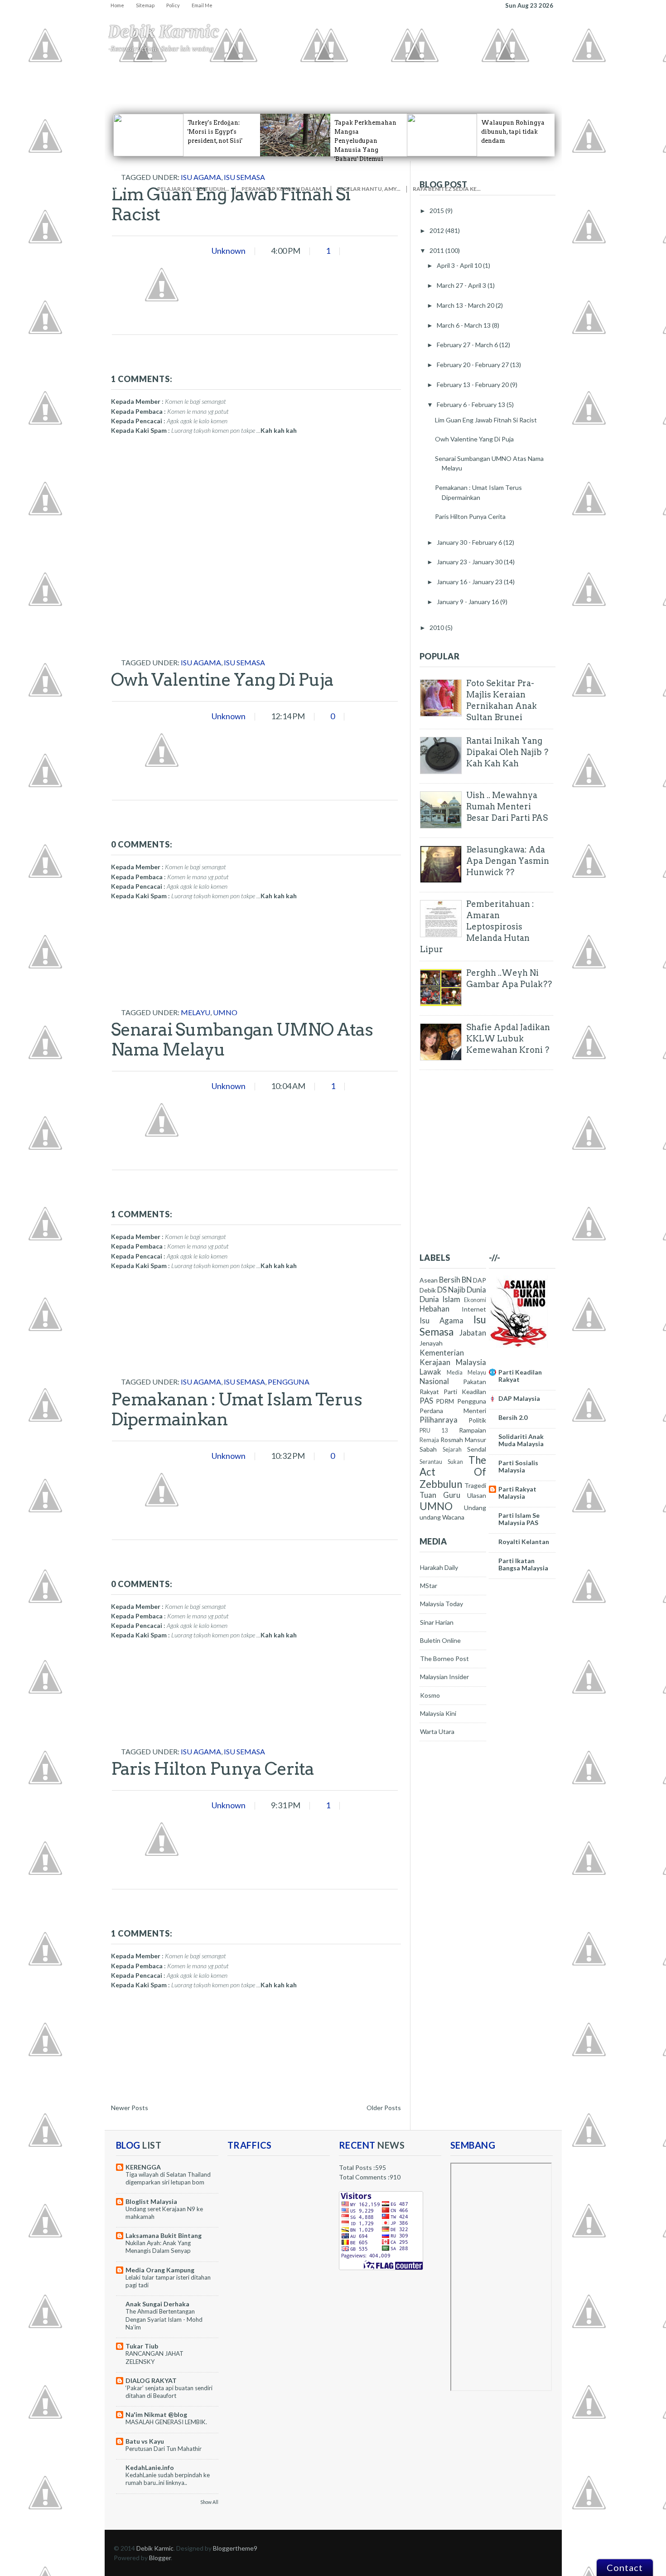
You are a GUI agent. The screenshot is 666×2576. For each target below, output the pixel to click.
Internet (474, 1309)
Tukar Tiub (142, 2346)
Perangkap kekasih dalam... (283, 189)
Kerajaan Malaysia (453, 1362)
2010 (437, 627)
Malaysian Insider (444, 1677)
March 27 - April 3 (462, 285)
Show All (209, 2502)
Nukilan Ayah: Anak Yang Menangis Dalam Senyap (158, 2247)
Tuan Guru (440, 1495)
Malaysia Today (442, 1604)
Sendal (477, 1449)
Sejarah (452, 1450)
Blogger (160, 2558)
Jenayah (326, 77)
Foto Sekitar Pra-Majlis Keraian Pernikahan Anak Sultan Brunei (502, 700)
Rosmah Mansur (463, 1440)
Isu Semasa (244, 662)
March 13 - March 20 (466, 305)
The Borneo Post (444, 1658)
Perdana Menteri (453, 1411)
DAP (480, 1280)
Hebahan (186, 77)
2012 (437, 230)
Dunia (476, 1290)
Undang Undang (229, 77)
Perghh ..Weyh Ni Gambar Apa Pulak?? (509, 978)
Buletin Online (440, 1640)
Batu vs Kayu (145, 2441)
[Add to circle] (414, 179)
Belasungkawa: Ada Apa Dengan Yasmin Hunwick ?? (508, 861)
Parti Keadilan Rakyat (520, 1376)
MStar (429, 1586)
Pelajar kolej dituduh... (193, 189)
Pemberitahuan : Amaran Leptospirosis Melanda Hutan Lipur (477, 927)
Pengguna (388, 77)
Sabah (428, 1449)
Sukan (455, 1462)
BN (467, 1280)
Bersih (450, 1280)
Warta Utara (437, 1731)
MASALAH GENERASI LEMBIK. (166, 2422)
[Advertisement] (179, 599)
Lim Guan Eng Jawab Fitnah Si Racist (231, 204)
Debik (428, 1290)
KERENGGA (143, 2167)
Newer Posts (130, 2108)
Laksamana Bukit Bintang (164, 2235)
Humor (299, 77)
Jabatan (473, 1333)
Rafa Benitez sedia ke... (447, 189)
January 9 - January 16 (468, 602)
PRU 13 (434, 1431)
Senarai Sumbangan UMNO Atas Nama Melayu (242, 1039)
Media (455, 1373)
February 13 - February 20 (473, 385)
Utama (121, 77)
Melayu (195, 1012)
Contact (625, 2567)
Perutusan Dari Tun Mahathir (164, 2449)
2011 (437, 250)
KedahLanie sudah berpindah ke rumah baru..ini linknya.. (168, 2479)
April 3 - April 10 (460, 265)
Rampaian (473, 1430)
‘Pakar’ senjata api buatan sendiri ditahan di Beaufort (169, 2392)
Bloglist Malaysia (151, 2201)
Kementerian (442, 1353)
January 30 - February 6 (470, 542)
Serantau (431, 1462)
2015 (437, 211)
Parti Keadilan (465, 1392)
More (417, 77)
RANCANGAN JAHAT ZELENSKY (154, 2357)
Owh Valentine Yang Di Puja (222, 679)
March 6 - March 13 (464, 325)
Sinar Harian (437, 1622)
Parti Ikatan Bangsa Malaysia (523, 1564)
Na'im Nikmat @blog (156, 2414)
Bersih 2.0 (513, 1417)
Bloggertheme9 (235, 2548)
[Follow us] (230, 179)
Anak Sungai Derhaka (157, 2304)
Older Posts (384, 2108)
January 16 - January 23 (470, 582)
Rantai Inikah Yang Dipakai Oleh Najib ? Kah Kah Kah (507, 752)
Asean (429, 1280)
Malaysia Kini (438, 1713)
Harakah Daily (439, 1567)
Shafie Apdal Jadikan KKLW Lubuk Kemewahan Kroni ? (508, 1039)
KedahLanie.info (150, 2467)
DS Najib (451, 1290)
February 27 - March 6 (468, 345)
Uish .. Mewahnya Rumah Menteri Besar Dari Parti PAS (507, 806)
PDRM (445, 1401)
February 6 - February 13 (472, 404)
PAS (426, 1401)
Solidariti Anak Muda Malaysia (521, 1440)
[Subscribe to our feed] (506, 179)
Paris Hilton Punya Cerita (212, 1768)
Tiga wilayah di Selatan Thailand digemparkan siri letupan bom (168, 2178)
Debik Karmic (164, 32)
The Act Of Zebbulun (453, 1472)
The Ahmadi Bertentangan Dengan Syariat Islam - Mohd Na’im (164, 2319)
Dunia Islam (440, 1299)
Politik (477, 1420)
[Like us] (322, 179)
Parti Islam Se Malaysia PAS (519, 1519)
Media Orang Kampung (160, 2270)
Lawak (430, 1372)
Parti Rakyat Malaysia (517, 1493)
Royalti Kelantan (524, 1542)
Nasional (434, 1381)
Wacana (453, 1517)
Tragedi (356, 77)
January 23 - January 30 (470, 562)
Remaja (429, 1440)
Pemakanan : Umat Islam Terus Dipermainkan (236, 1409)
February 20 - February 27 (473, 365)
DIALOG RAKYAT (151, 2380)
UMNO (225, 1012)
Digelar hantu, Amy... (369, 189)
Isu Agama (152, 77)
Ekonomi (270, 77)
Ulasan (477, 1495)
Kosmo (430, 1695)
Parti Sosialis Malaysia (518, 1466)
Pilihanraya (439, 1420)
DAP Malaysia (519, 1398)
